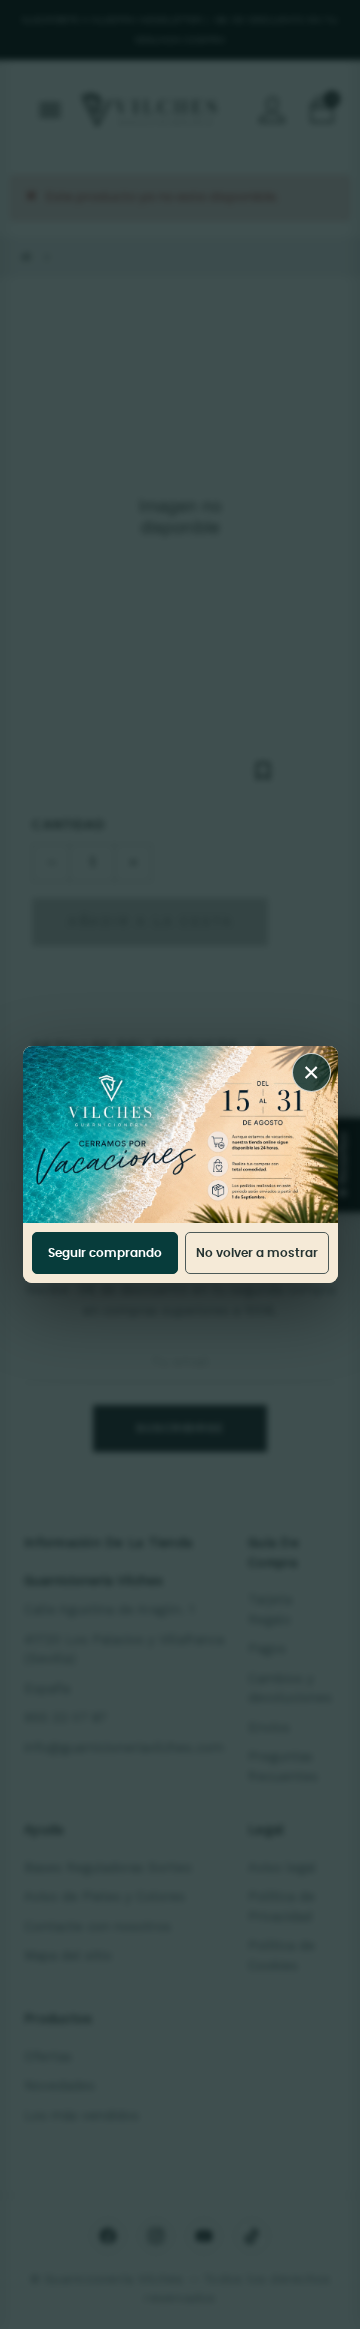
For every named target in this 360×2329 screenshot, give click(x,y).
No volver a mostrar (257, 1253)
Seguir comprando (105, 1253)
